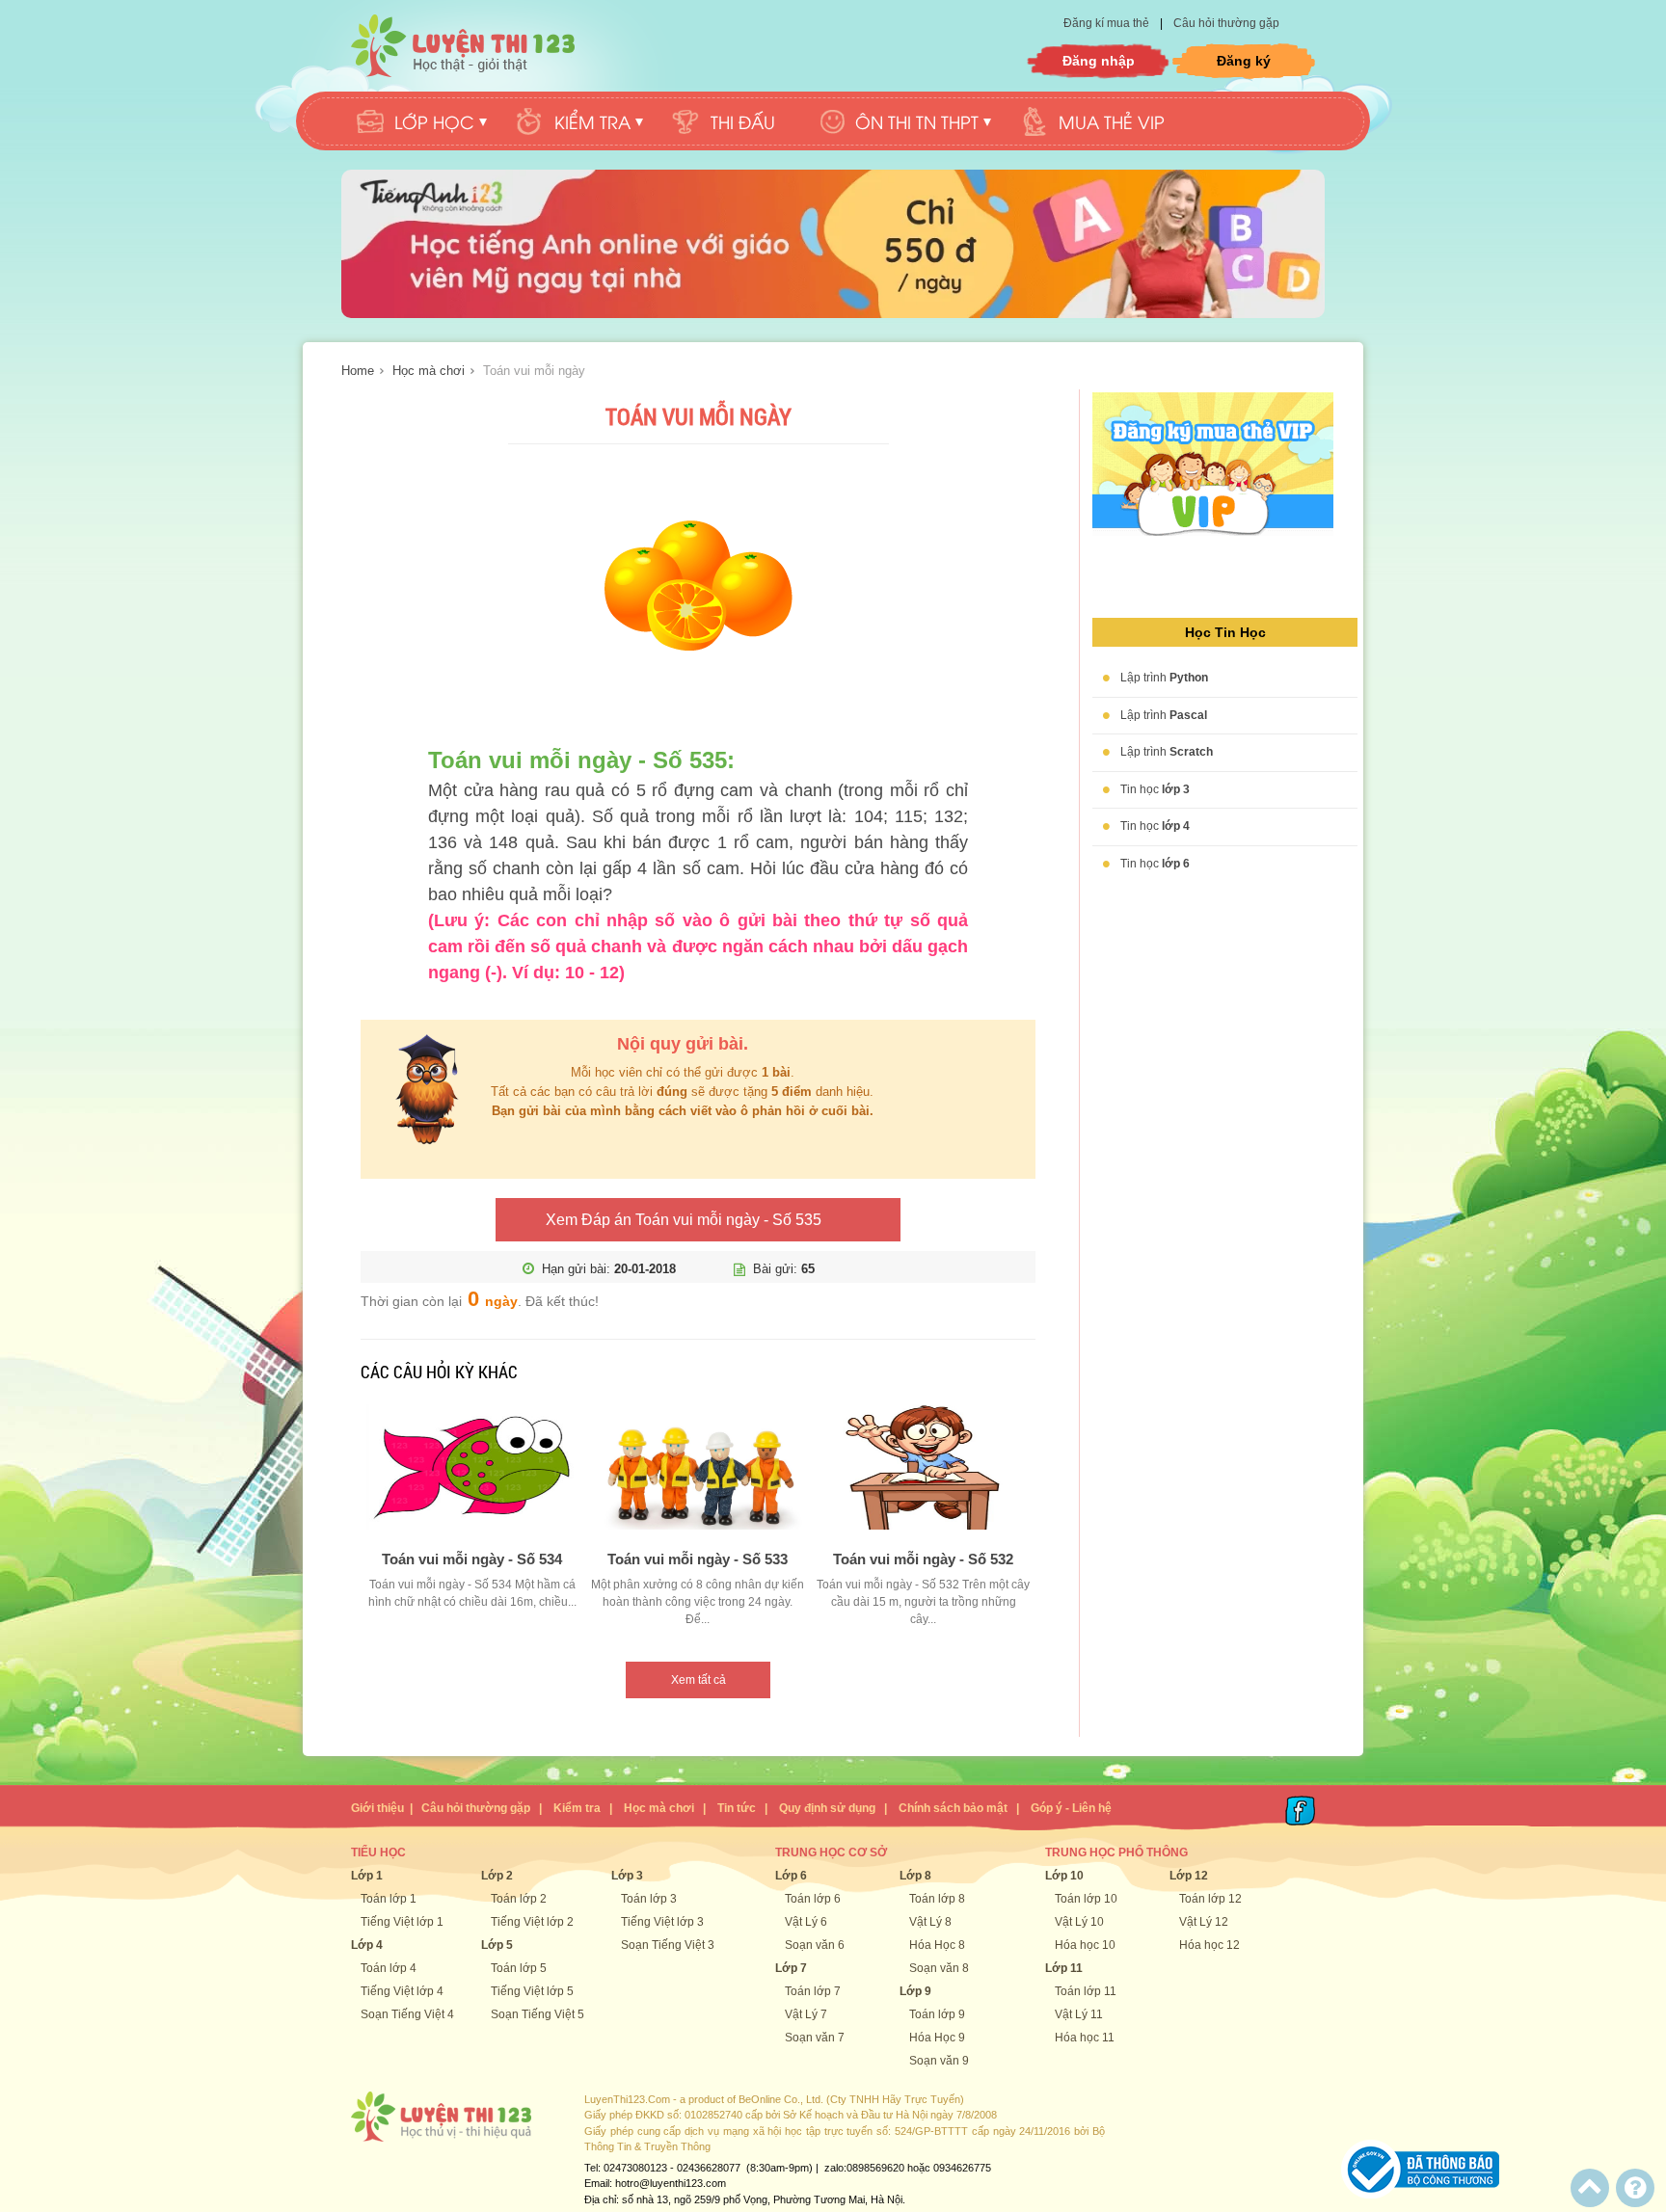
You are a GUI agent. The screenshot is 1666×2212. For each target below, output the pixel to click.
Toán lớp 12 (1210, 1899)
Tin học (1155, 789)
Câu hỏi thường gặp (1226, 23)
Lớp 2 (497, 1876)
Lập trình (1164, 678)
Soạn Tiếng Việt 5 (537, 2014)
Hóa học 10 (1085, 1945)
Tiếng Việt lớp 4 (402, 1991)
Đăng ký (1244, 61)
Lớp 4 (367, 1945)
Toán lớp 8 (937, 1899)
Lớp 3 (627, 1876)
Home (358, 371)
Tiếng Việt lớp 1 (402, 1922)
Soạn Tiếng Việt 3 (668, 1945)
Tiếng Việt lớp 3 (662, 1922)
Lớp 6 (791, 1876)
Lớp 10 (1064, 1876)
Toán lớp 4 (389, 1968)
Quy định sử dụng (827, 1808)
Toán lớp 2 (519, 1899)
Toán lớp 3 (649, 1899)
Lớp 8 (915, 1876)
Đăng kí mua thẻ (1108, 23)
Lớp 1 (367, 1876)
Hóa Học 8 (937, 1945)
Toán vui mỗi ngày (534, 371)
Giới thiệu (377, 1808)
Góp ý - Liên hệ (1071, 1808)
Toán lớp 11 (1086, 1991)
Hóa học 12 (1209, 1945)
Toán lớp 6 (813, 1899)
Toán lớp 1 (389, 1899)
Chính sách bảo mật (953, 1808)
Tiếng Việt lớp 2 (532, 1922)
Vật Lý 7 (806, 2014)
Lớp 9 (915, 1991)
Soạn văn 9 (939, 2061)
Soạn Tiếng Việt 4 (407, 2014)
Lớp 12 (1189, 1876)
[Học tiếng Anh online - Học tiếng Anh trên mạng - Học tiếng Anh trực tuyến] (833, 314)
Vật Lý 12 (1204, 1922)
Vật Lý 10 (1079, 1922)
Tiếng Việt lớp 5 (532, 1991)
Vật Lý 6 (806, 1922)
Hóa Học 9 (937, 2038)
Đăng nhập (1099, 61)
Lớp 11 (1064, 1968)
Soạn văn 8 (939, 1968)
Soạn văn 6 (815, 1945)
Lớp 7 (791, 1968)
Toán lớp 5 (519, 1968)
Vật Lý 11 (1079, 2014)
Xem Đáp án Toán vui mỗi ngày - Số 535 (684, 1220)
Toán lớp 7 (813, 1991)
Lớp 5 (497, 1945)
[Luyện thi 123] (463, 46)
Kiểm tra (577, 1808)
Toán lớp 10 (1086, 1899)
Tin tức (737, 1808)
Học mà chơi (429, 371)
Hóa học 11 (1085, 2038)
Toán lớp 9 (937, 2014)
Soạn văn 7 (815, 2038)
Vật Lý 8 (930, 1922)
